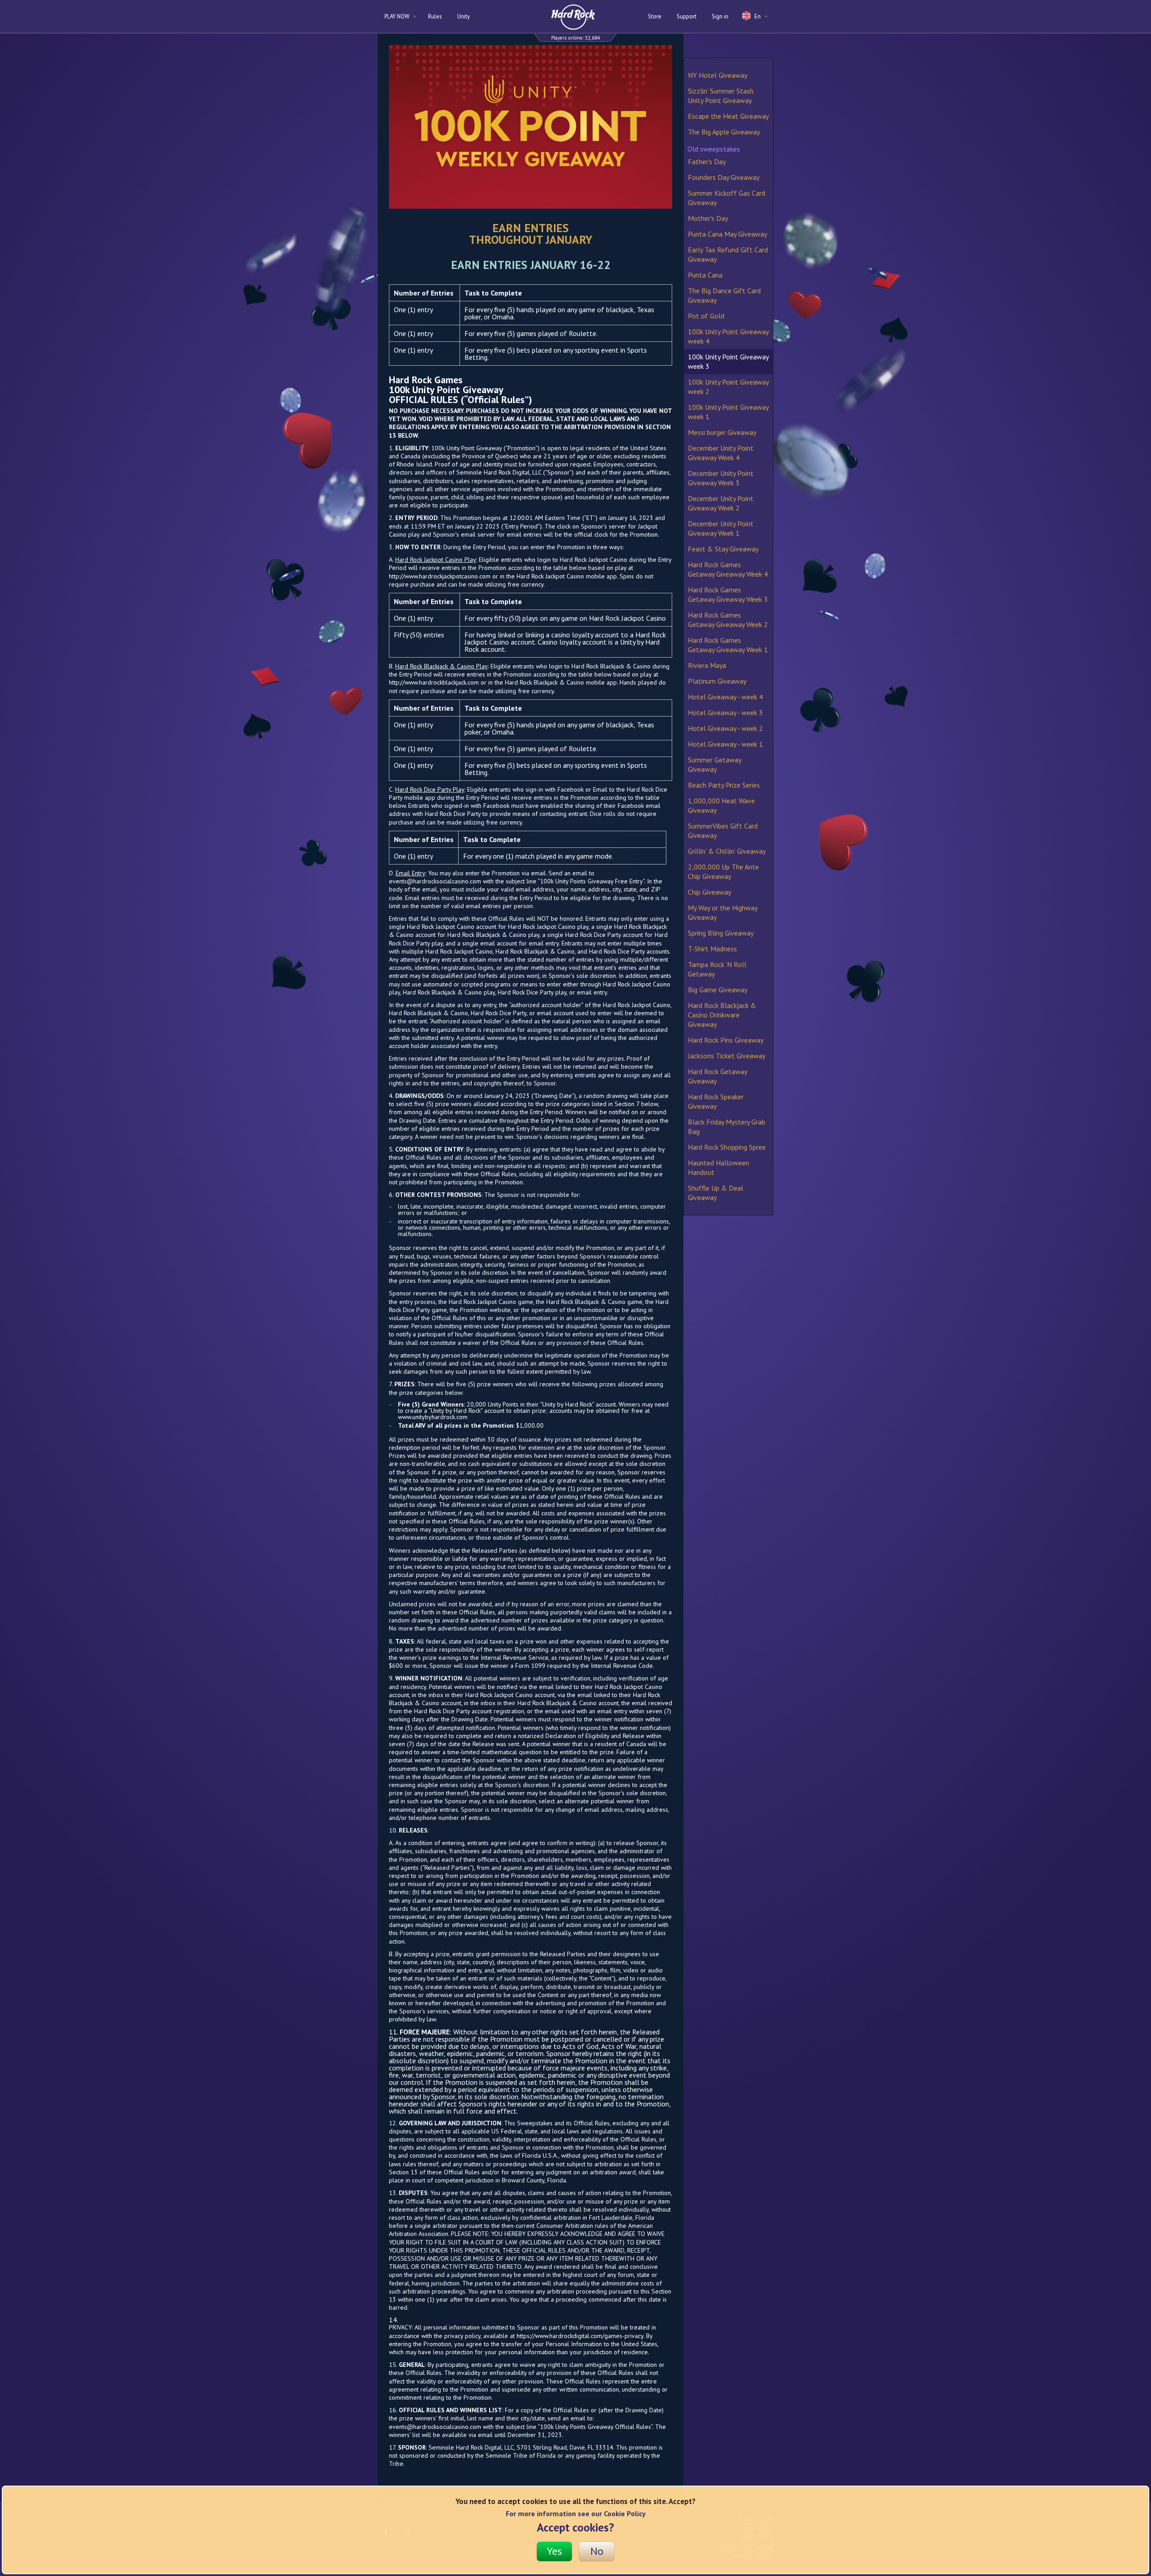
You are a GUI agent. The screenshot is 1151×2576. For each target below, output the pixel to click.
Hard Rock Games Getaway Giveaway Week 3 (728, 594)
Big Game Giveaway (718, 990)
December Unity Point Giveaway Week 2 (721, 503)
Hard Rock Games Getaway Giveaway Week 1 (728, 645)
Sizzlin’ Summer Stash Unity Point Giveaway (721, 96)
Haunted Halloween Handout (718, 1167)
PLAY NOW (398, 16)
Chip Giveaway (709, 892)
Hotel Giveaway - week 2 (725, 728)
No (597, 2551)
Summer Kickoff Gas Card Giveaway (727, 198)
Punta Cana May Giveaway (727, 234)
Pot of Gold (706, 316)
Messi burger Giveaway (722, 432)
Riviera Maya (707, 665)
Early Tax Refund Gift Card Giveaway (728, 254)
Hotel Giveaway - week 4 (725, 697)
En (758, 16)
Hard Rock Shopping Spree (727, 1147)
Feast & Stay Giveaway (723, 549)
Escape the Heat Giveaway (728, 116)
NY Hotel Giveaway (718, 75)
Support (687, 16)
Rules (435, 16)
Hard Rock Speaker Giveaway (716, 1101)
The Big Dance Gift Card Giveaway (724, 295)
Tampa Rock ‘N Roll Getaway (717, 969)
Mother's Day (708, 218)
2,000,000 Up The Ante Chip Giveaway (723, 871)
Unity (464, 16)
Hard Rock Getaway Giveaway (717, 1076)
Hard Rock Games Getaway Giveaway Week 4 (728, 569)
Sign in (720, 16)
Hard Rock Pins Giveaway (726, 1040)
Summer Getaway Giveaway (714, 764)
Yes (554, 2551)
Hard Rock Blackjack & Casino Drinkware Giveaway (722, 1015)
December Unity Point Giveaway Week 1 (721, 528)
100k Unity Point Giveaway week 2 (728, 387)
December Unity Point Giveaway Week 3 (721, 478)
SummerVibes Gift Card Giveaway (723, 831)
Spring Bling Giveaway (721, 933)
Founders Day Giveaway (724, 177)
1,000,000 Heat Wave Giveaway (721, 805)
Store (655, 16)
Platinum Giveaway (717, 681)
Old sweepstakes (714, 149)
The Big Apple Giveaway (724, 132)
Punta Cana (705, 275)
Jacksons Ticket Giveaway (727, 1056)
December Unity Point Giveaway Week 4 (721, 453)
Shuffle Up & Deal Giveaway (716, 1193)
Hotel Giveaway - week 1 (725, 744)
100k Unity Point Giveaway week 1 (728, 412)
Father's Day (707, 161)
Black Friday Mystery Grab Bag (727, 1127)
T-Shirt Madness (712, 949)
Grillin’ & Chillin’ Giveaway (727, 851)
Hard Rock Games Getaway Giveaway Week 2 (728, 620)
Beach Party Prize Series (724, 785)
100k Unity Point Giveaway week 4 (728, 336)
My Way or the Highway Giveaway (723, 912)
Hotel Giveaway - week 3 (725, 712)
